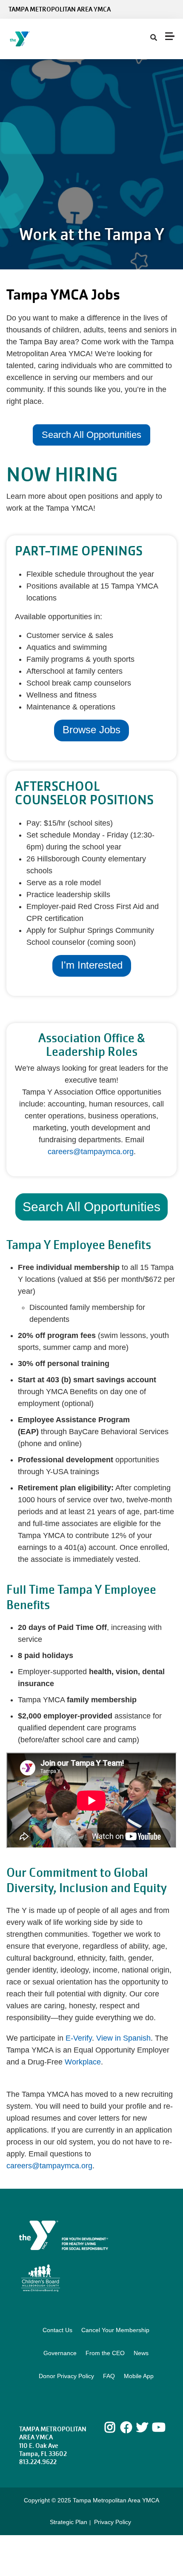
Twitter (142, 2427)
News (141, 2353)
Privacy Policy (113, 2522)
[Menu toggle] (170, 36)
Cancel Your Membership (115, 2330)
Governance (60, 2353)
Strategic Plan (69, 2522)
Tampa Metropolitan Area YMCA (60, 9)
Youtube (158, 2427)
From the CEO (105, 2353)
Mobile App (139, 2376)
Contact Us (57, 2330)
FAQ (109, 2376)
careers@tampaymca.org (91, 1152)
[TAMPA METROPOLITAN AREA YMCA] (58, 39)
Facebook (126, 2427)
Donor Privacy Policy (66, 2376)
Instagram (116, 2427)
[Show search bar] (154, 38)
